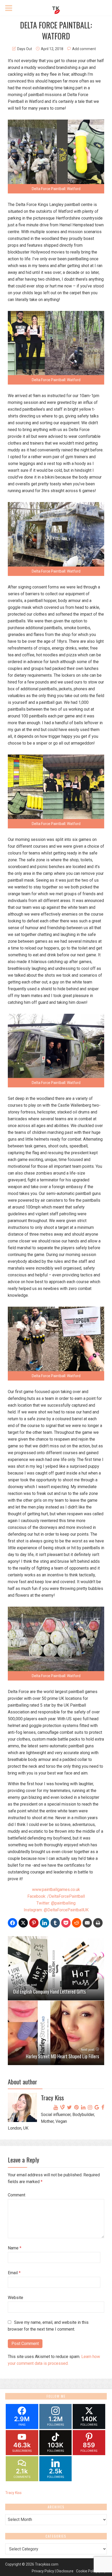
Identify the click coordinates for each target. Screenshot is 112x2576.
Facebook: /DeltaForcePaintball (56, 1896)
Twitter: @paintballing (56, 1903)
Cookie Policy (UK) (91, 2571)
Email (14, 2273)
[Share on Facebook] (13, 1923)
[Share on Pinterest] (34, 1923)
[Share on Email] (87, 1923)
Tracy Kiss (13, 2493)
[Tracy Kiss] (56, 9)
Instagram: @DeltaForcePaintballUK (56, 1910)
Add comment (84, 49)
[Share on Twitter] (23, 1923)
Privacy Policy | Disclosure (53, 2571)
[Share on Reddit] (77, 1923)
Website (15, 2298)
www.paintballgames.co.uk (56, 1890)
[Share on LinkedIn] (45, 1923)
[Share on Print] (98, 1923)
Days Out (25, 49)
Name (15, 2248)
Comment (17, 2195)
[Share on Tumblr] (55, 1923)
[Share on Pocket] (66, 1923)
